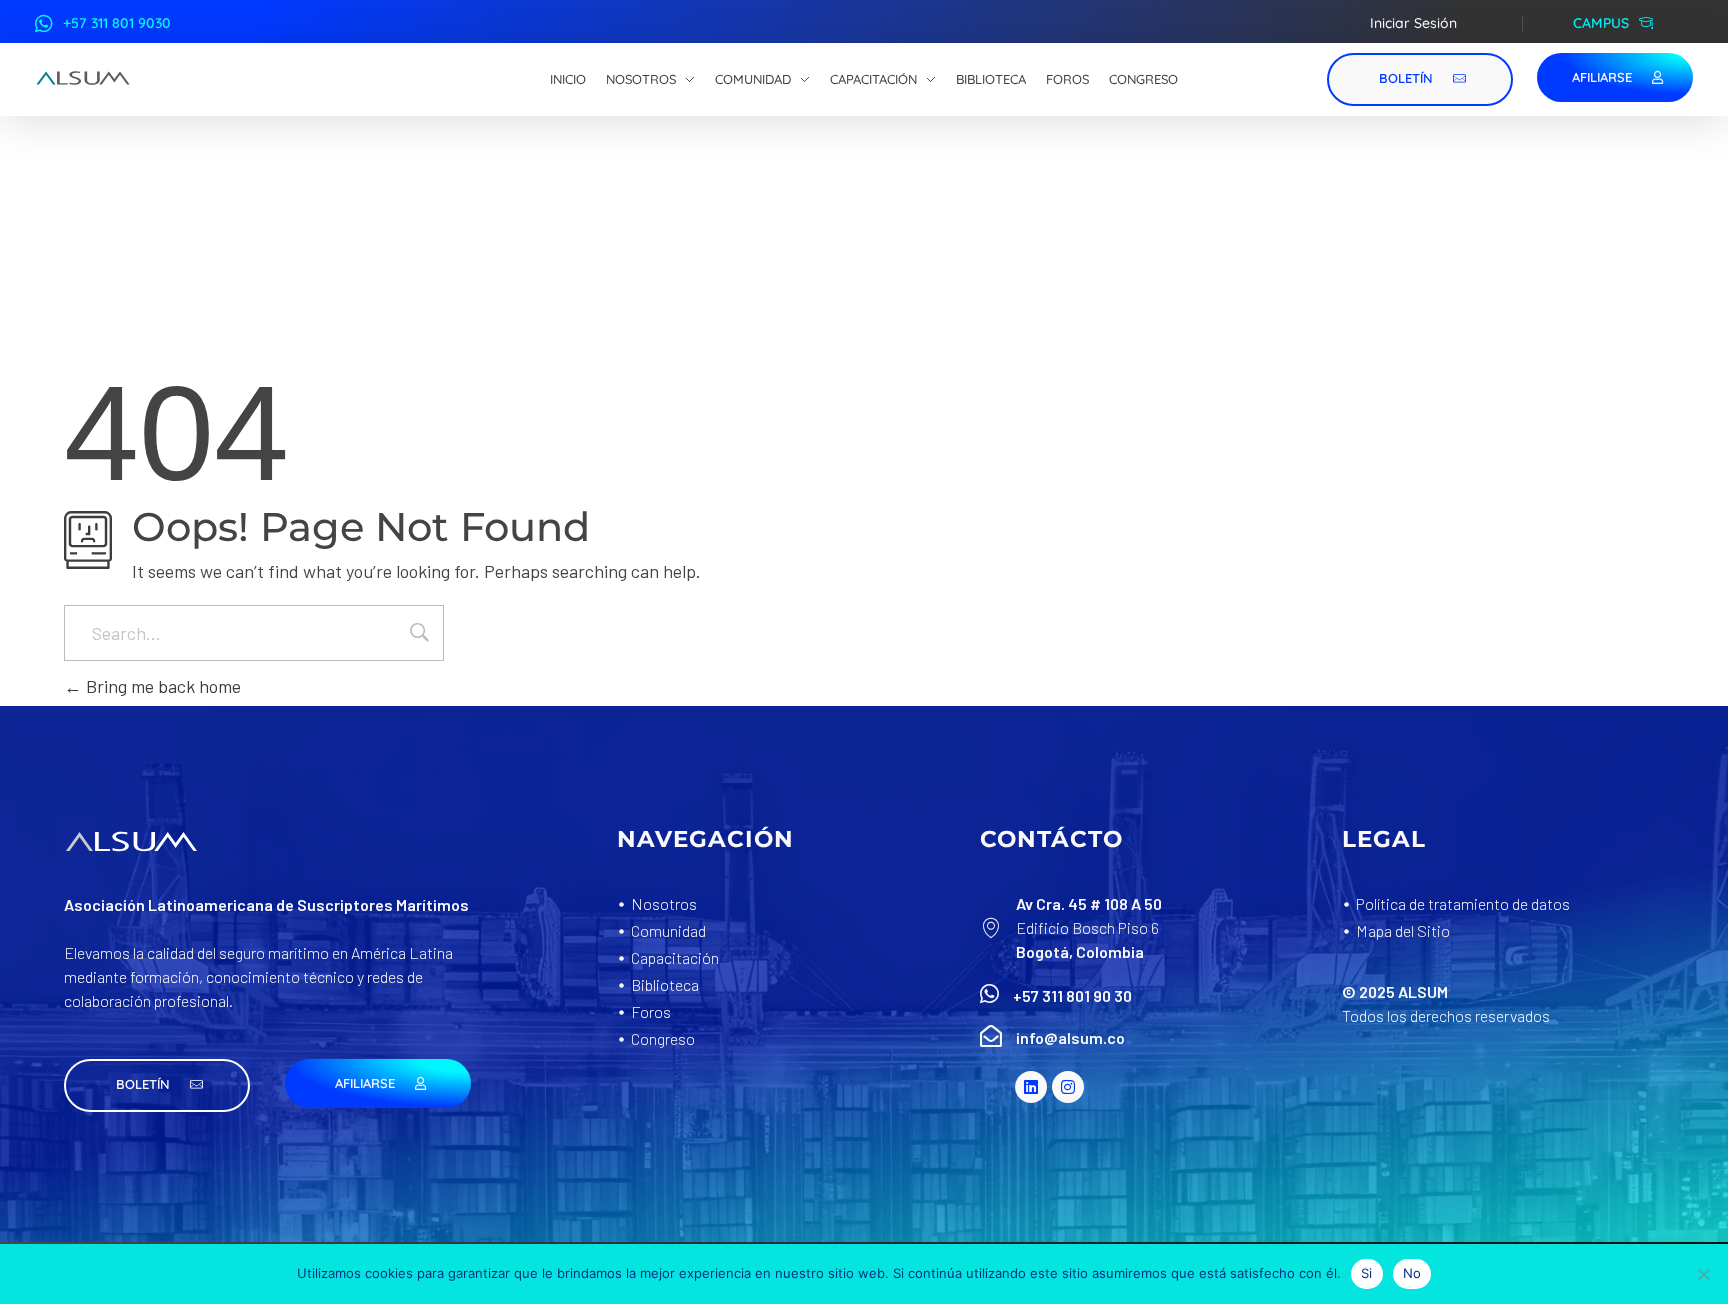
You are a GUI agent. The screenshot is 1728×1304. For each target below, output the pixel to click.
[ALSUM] (83, 78)
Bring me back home (161, 686)
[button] (157, 1085)
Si (1367, 1273)
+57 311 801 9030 (117, 23)
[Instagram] (1068, 1087)
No (1412, 1273)
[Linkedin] (1031, 1087)
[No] (1703, 1274)
